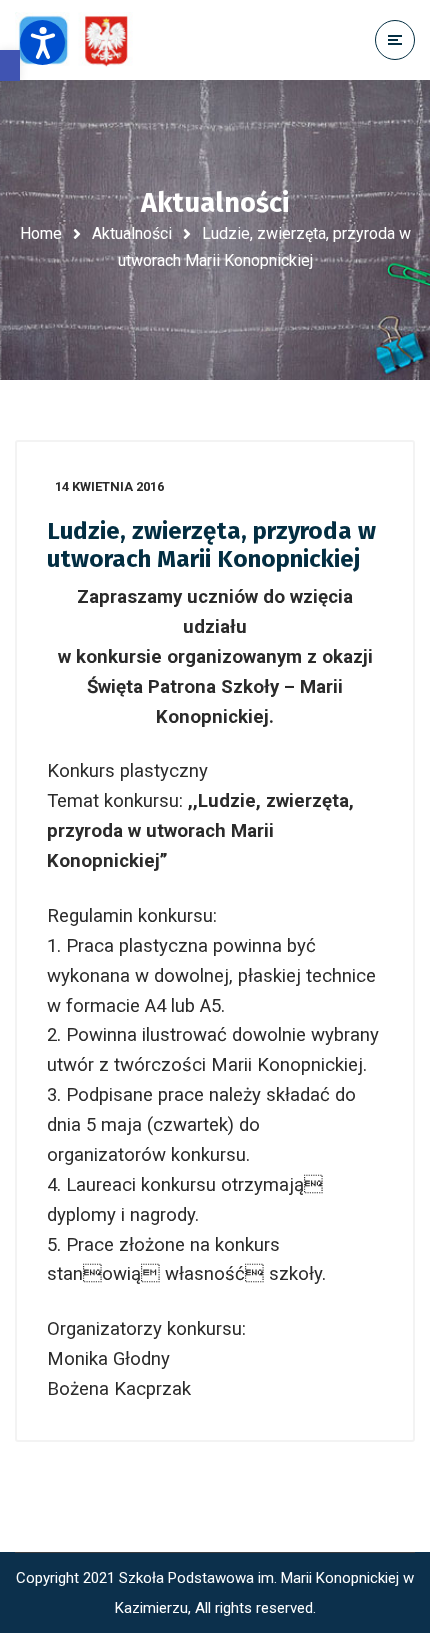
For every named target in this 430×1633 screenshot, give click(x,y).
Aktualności (132, 233)
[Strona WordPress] (83, 40)
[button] (10, 65)
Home (41, 233)
